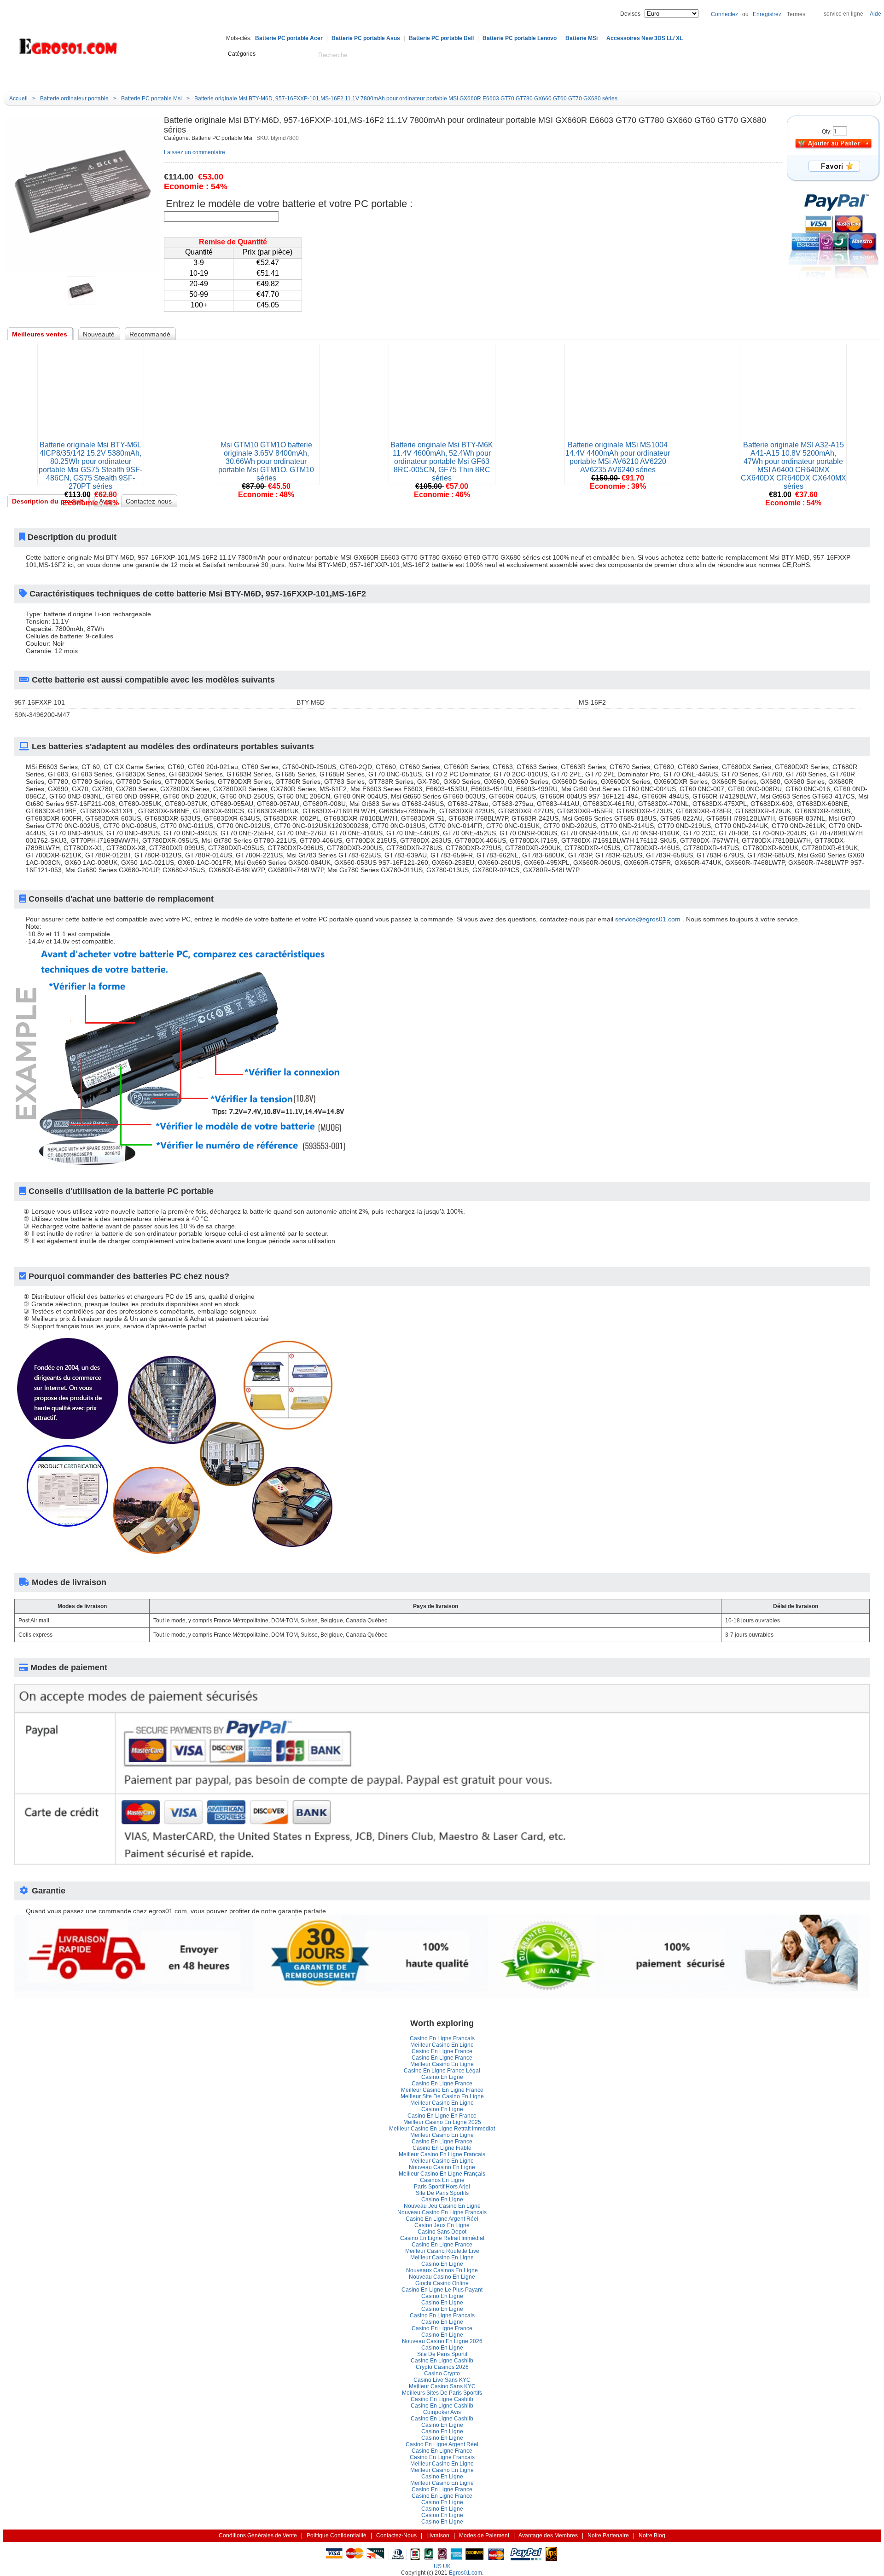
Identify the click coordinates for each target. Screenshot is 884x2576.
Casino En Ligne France (442, 2051)
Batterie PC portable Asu (366, 38)
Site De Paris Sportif (442, 2193)
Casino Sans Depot (442, 2232)
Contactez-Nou (396, 2535)
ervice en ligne (843, 14)
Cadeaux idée (256, 77)
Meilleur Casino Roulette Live (442, 2251)
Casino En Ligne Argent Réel (442, 2219)
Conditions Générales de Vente (258, 2535)
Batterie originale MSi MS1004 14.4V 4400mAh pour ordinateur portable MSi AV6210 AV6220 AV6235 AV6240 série (618, 457)
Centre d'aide (154, 77)
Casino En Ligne (442, 2077)
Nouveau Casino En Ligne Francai (442, 2212)
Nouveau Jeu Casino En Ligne (442, 2206)
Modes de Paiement (484, 2535)
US (438, 2566)
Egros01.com (465, 2573)
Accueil (111, 77)
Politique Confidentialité (337, 2535)
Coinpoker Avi (442, 2412)
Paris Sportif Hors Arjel (442, 2187)
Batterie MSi (582, 38)
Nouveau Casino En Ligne (442, 2167)
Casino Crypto (442, 2373)
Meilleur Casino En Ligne (442, 2045)
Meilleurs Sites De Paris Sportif (442, 2393)
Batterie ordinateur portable (74, 98)
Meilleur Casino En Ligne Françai (442, 2174)
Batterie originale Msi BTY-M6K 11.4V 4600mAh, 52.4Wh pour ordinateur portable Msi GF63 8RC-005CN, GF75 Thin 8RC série (442, 461)
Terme (796, 14)
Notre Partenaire (608, 2535)
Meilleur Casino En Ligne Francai (442, 2154)
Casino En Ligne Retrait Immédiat (442, 2238)
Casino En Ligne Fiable (442, 2148)
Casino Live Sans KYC (442, 2380)
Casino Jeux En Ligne (442, 2225)
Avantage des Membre (548, 2535)
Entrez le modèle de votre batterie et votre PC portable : (289, 204)
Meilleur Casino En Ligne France (442, 2090)
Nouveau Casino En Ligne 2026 (442, 2341)
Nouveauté (204, 77)
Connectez (724, 14)
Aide (875, 14)
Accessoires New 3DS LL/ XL (645, 38)
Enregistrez (767, 14)
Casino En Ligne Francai (442, 2038)
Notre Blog (352, 77)
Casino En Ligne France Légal (442, 2071)
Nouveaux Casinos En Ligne (442, 2270)
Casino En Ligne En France (442, 2116)
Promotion (307, 77)
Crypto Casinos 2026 (442, 2367)
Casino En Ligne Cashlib (442, 2361)
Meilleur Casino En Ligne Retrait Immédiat (442, 2129)
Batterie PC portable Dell (441, 38)
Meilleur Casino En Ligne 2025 (442, 2122)
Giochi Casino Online (442, 2283)
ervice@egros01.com (648, 919)
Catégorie (49, 77)
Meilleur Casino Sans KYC (442, 2386)
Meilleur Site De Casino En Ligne (442, 2096)
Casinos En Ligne (442, 2180)
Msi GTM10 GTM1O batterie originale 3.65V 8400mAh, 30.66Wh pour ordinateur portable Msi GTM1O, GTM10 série (266, 461)
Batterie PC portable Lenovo (520, 38)
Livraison (438, 2535)
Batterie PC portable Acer (289, 38)
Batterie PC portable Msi (151, 98)
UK (447, 2566)
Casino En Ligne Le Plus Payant (442, 2290)
